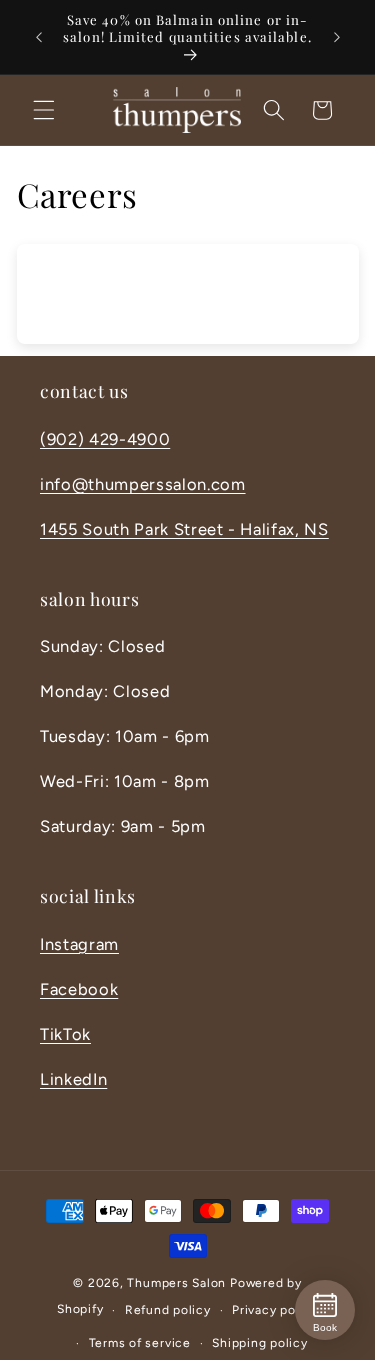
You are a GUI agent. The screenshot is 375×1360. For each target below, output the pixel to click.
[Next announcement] (337, 37)
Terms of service (140, 1343)
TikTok (65, 1034)
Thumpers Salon (176, 1283)
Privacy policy (275, 1310)
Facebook (79, 989)
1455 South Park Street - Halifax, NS (184, 529)
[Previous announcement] (39, 37)
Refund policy (168, 1310)
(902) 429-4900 (105, 439)
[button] (44, 110)
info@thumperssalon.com (143, 484)
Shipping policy (260, 1343)
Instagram (79, 944)
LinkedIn (73, 1079)
